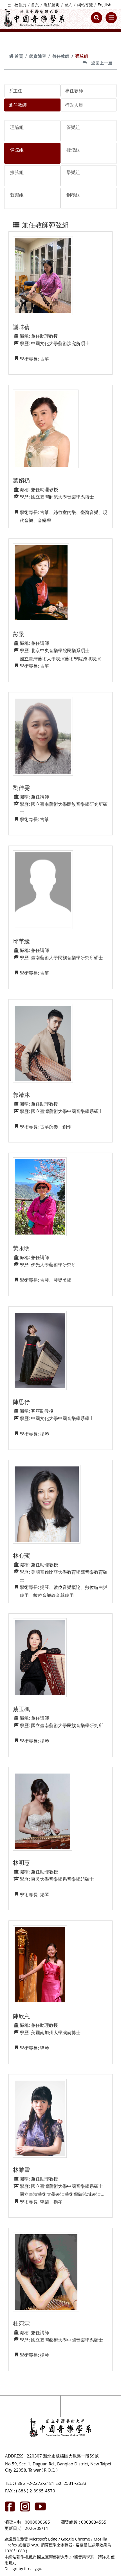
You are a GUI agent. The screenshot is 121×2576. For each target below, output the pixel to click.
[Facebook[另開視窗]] (10, 2506)
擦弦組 (17, 172)
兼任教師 (61, 56)
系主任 (15, 91)
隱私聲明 (51, 5)
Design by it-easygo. (23, 2569)
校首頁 (20, 5)
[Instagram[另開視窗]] (25, 2506)
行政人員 (74, 105)
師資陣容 (38, 56)
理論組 (17, 127)
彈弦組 (17, 150)
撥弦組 (73, 150)
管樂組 (73, 127)
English (105, 5)
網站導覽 (85, 5)
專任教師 (74, 91)
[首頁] (34, 18)
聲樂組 (17, 195)
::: (10, 5)
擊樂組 (73, 172)
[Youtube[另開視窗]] (40, 2506)
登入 (68, 5)
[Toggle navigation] (111, 18)
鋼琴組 (73, 195)
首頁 (35, 5)
